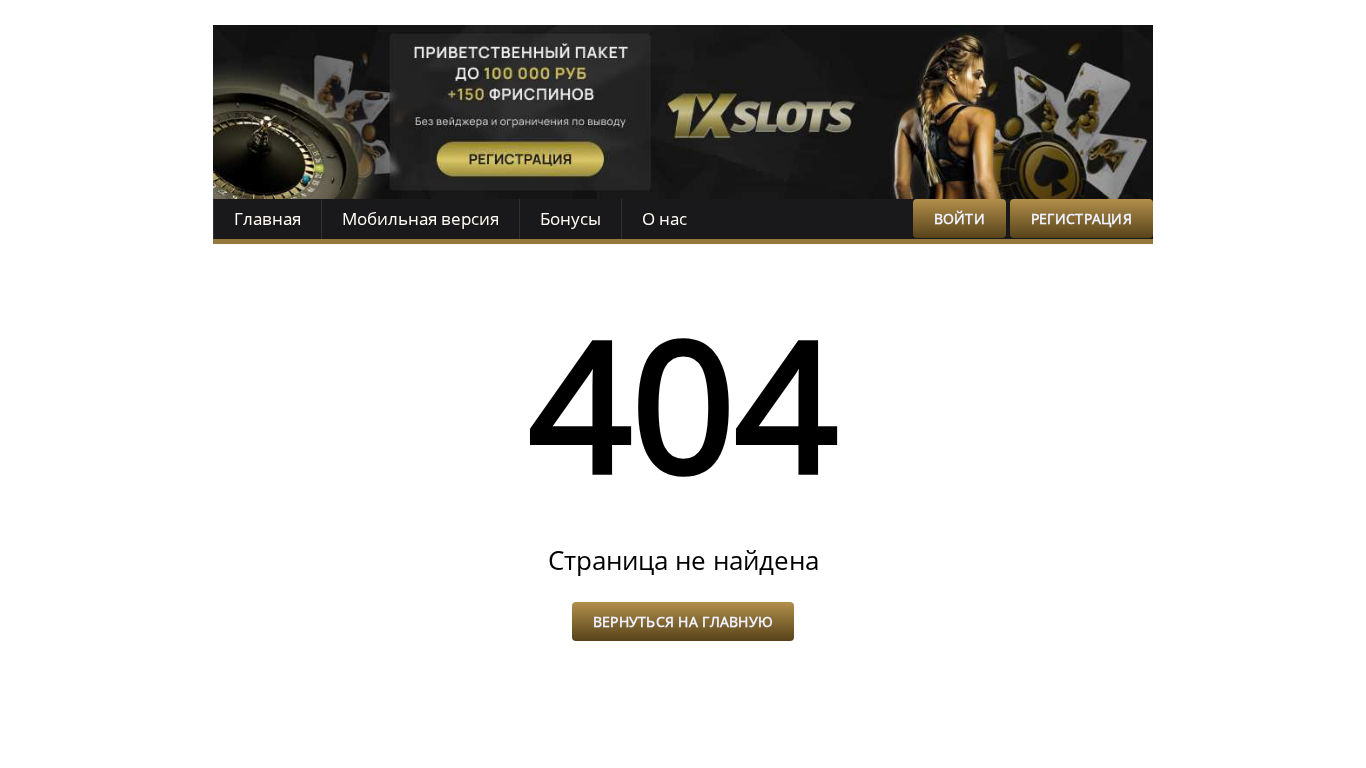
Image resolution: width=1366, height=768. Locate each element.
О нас (664, 218)
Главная (267, 218)
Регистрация (1081, 218)
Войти (959, 218)
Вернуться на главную (683, 621)
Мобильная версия (420, 218)
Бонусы (570, 218)
